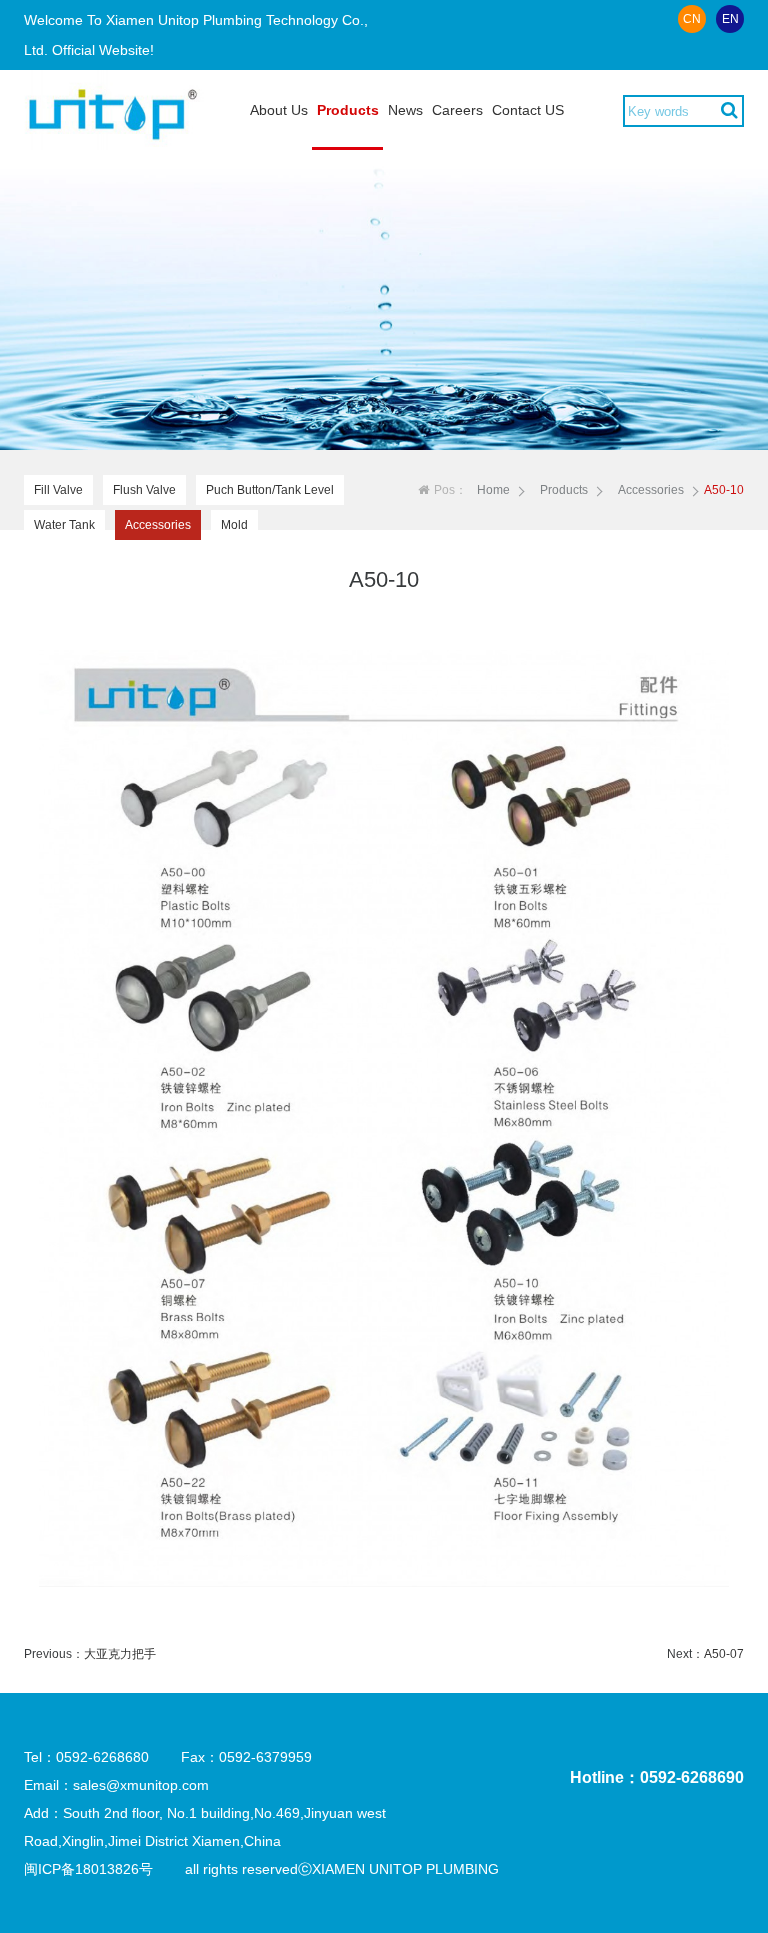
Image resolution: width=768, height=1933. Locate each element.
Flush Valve (144, 490)
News (405, 110)
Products (348, 110)
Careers (457, 110)
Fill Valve (58, 490)
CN (692, 19)
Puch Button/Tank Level (270, 490)
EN (730, 19)
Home (493, 490)
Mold (234, 525)
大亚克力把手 (120, 1654)
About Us (279, 110)
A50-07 (724, 1654)
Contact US (528, 110)
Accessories (158, 525)
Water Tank (64, 525)
